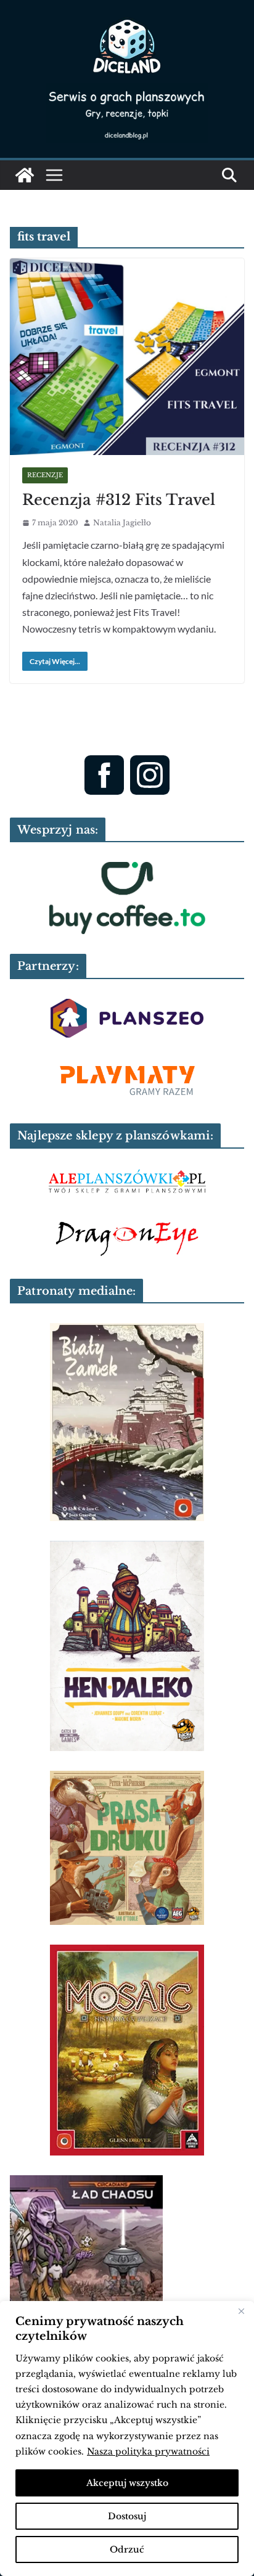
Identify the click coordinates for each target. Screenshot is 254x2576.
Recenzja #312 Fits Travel (119, 500)
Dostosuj (127, 2516)
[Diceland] (25, 175)
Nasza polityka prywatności (148, 2451)
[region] (127, 2439)
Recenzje (45, 475)
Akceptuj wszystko (127, 2483)
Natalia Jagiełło (122, 523)
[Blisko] (241, 2311)
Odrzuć (127, 2549)
